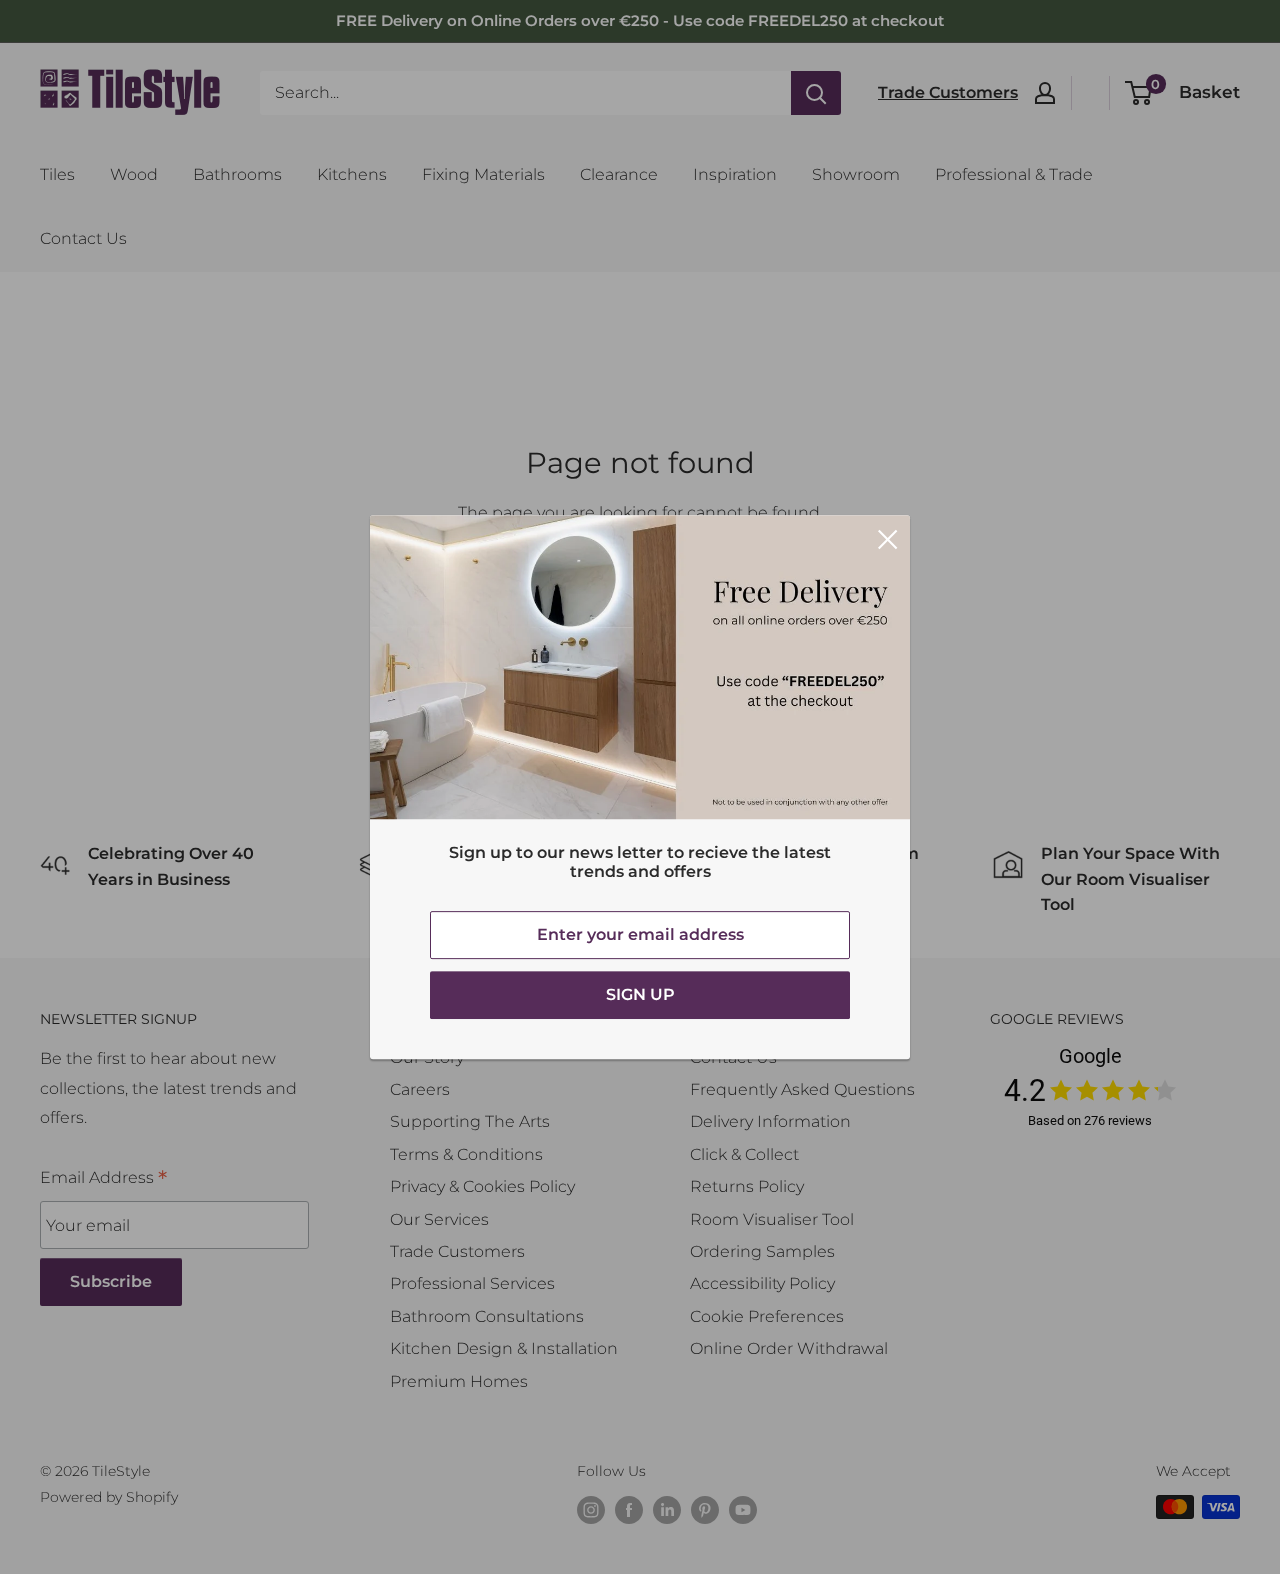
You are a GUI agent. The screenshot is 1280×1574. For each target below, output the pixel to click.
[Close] (888, 538)
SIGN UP (640, 994)
